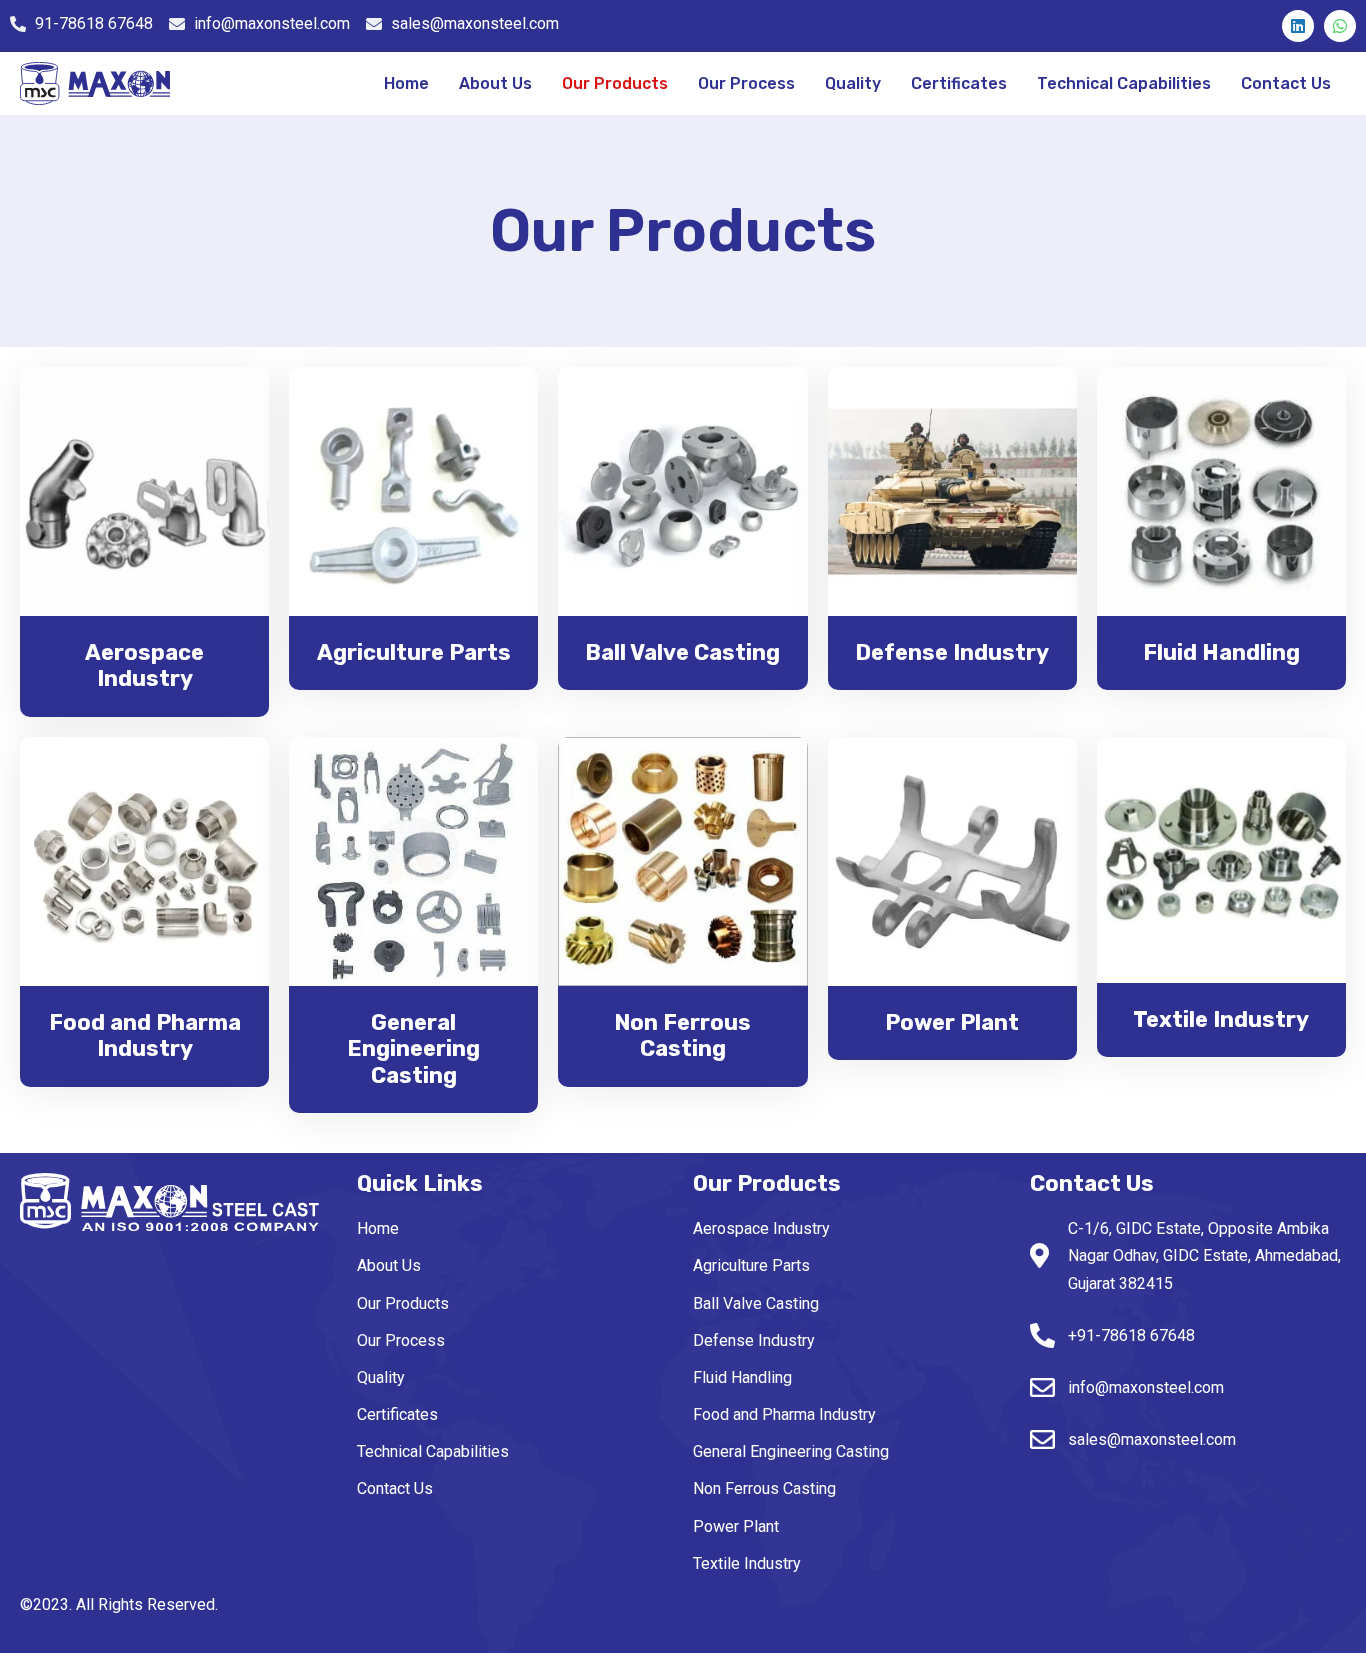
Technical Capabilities (1124, 83)
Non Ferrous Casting (764, 1488)
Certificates (959, 83)
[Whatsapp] (1340, 26)
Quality (853, 83)
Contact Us (1286, 83)
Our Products (615, 83)
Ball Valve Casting (756, 1303)
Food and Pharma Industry (784, 1414)
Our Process (746, 83)
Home (406, 83)
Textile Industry (747, 1563)
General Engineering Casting (791, 1451)
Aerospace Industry (761, 1228)
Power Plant (736, 1526)
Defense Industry (754, 1340)
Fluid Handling (742, 1377)
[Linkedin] (1298, 26)
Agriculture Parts (751, 1265)
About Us (495, 83)
